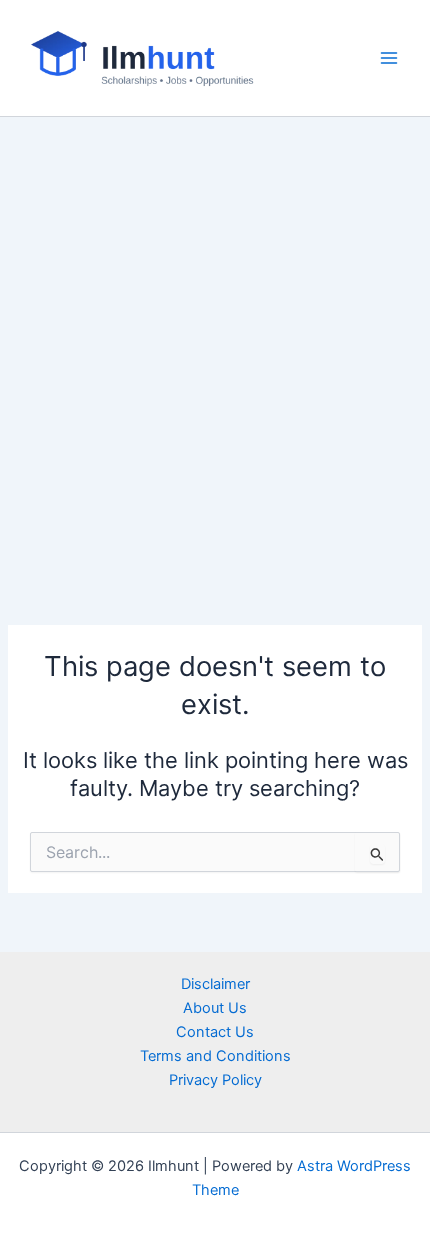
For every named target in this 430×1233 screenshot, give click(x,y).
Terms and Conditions (215, 1056)
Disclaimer (215, 984)
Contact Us (215, 1032)
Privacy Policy (215, 1080)
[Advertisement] (215, 342)
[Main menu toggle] (389, 58)
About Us (215, 1008)
